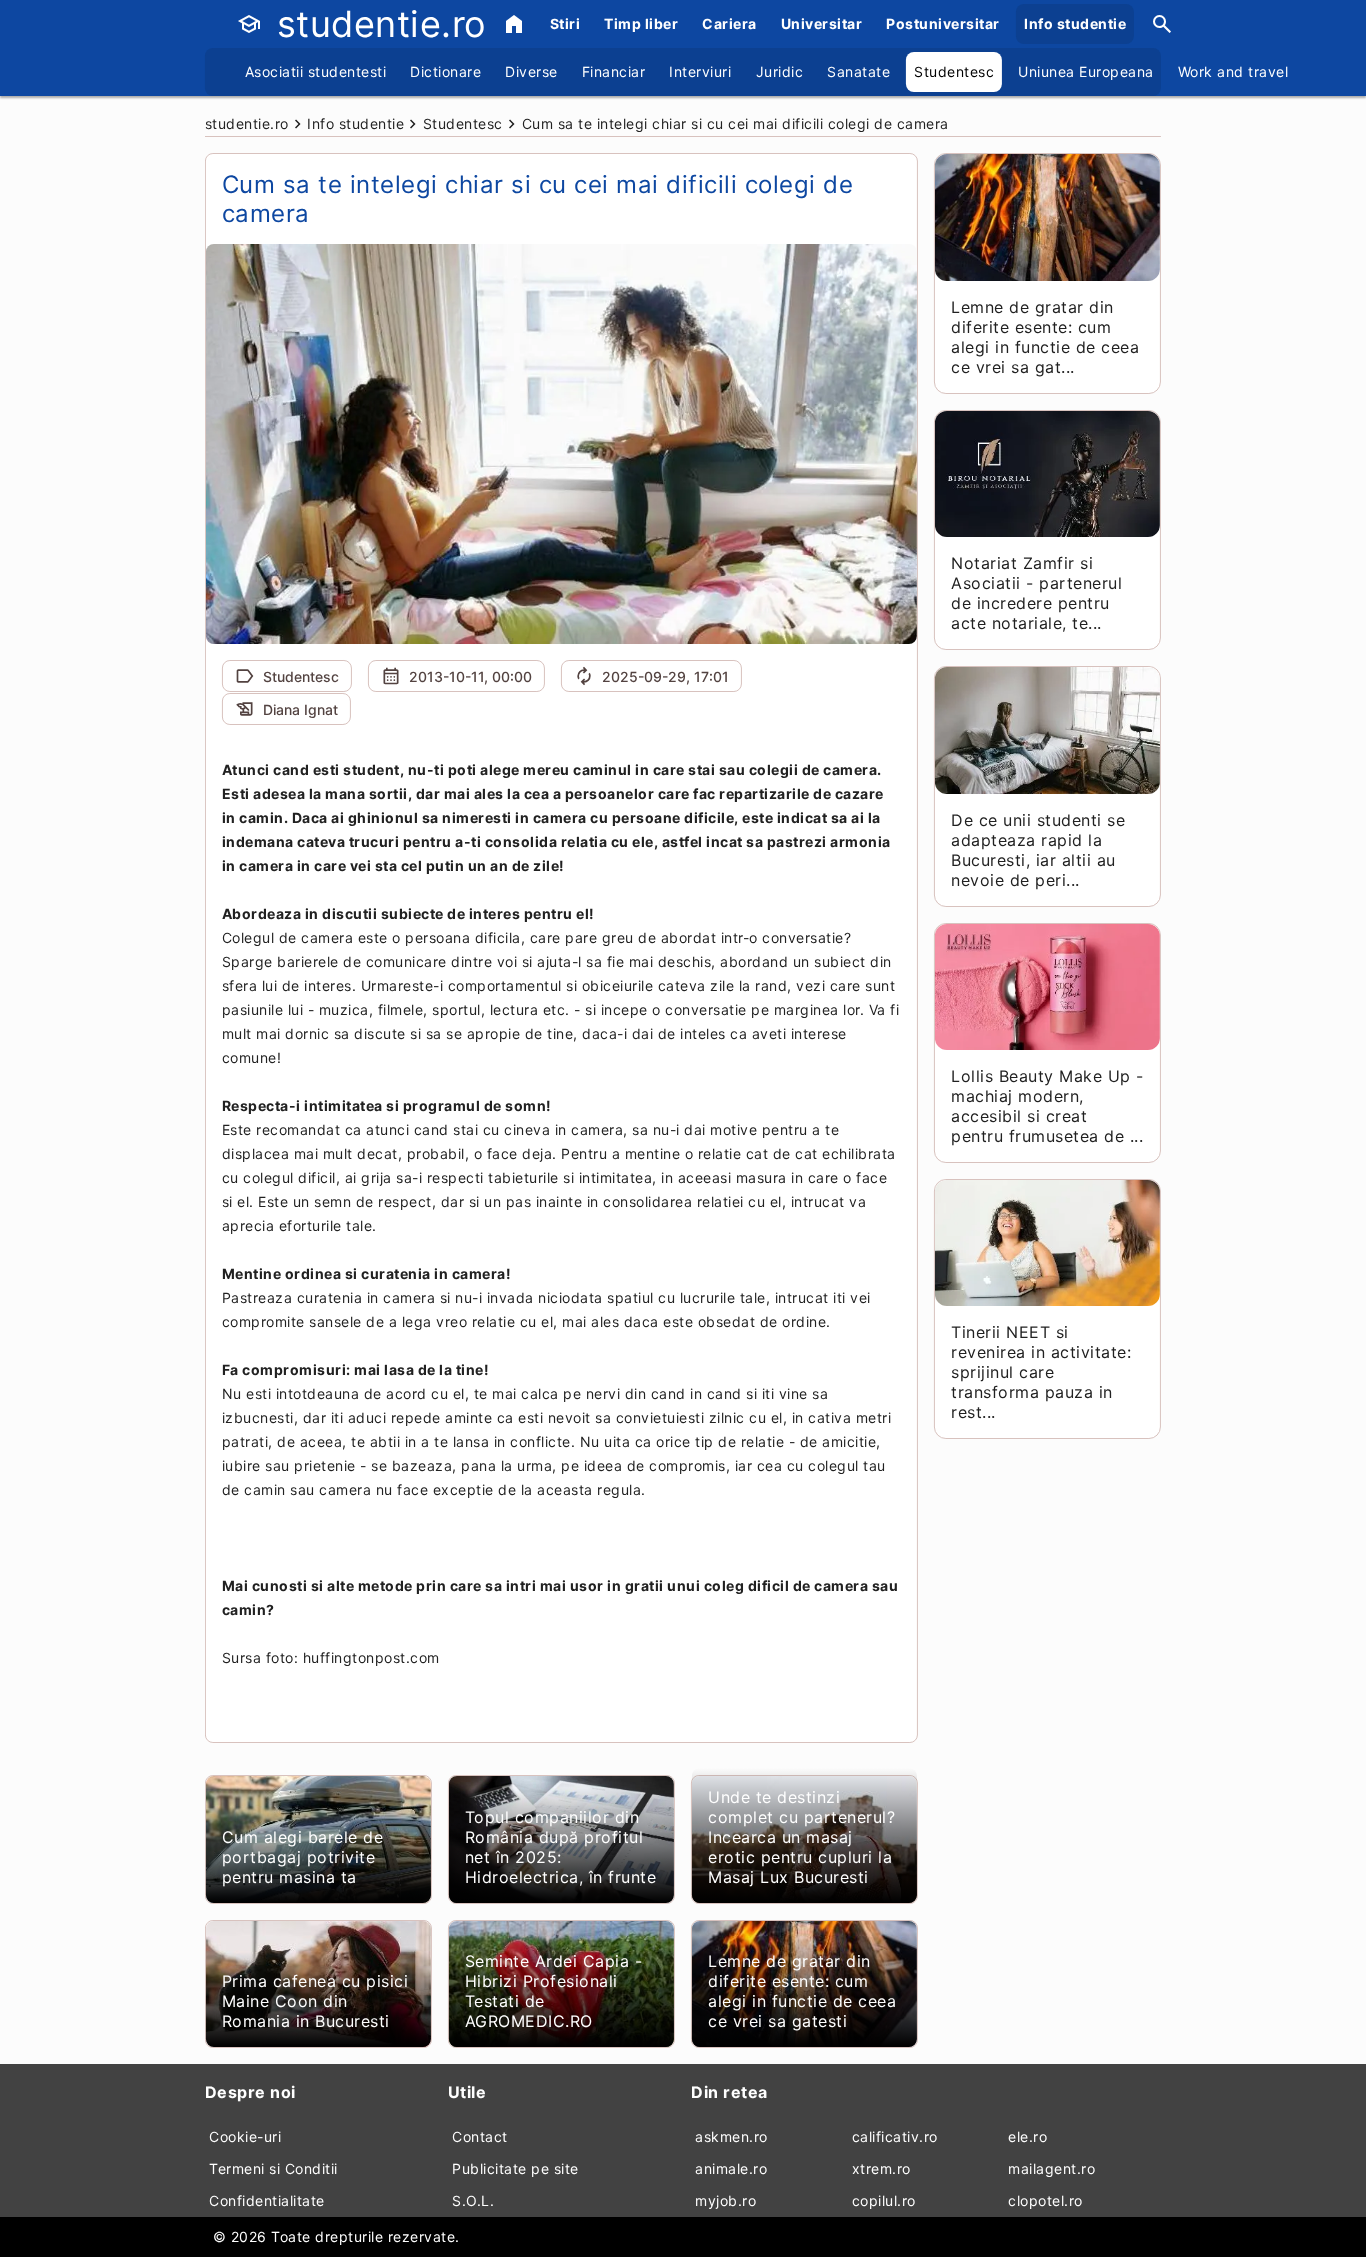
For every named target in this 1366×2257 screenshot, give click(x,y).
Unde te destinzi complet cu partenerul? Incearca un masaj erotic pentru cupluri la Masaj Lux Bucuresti (801, 1837)
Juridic (780, 71)
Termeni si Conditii (273, 2168)
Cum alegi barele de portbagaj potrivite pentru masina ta (303, 1857)
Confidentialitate (267, 2200)
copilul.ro (884, 2200)
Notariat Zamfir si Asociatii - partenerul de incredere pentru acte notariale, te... (1036, 593)
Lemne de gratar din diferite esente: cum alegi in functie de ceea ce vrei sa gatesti (802, 1991)
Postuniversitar (943, 23)
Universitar (822, 23)
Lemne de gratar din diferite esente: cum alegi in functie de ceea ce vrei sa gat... (1045, 337)
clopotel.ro (1045, 2200)
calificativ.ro (895, 2136)
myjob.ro (725, 2200)
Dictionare (445, 71)
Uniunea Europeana (1086, 71)
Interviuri (700, 71)
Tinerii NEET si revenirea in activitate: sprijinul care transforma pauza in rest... (1041, 1372)
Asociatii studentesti (316, 71)
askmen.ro (731, 2136)
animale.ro (731, 2168)
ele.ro (1027, 2136)
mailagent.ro (1051, 2168)
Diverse (531, 71)
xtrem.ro (881, 2168)
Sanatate (858, 71)
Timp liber (641, 23)
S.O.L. (473, 2200)
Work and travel (1233, 71)
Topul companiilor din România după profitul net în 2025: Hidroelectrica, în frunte (561, 1847)
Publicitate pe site (515, 2168)
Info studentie (1075, 23)
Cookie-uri (245, 2136)
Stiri (565, 23)
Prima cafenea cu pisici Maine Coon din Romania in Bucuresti (315, 2001)
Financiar (614, 71)
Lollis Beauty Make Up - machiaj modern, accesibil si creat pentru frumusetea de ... (1047, 1106)
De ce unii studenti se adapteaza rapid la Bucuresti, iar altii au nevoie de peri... (1038, 850)
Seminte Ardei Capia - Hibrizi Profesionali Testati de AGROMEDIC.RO (554, 1991)
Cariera (729, 23)
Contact (480, 2136)
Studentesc (954, 71)
